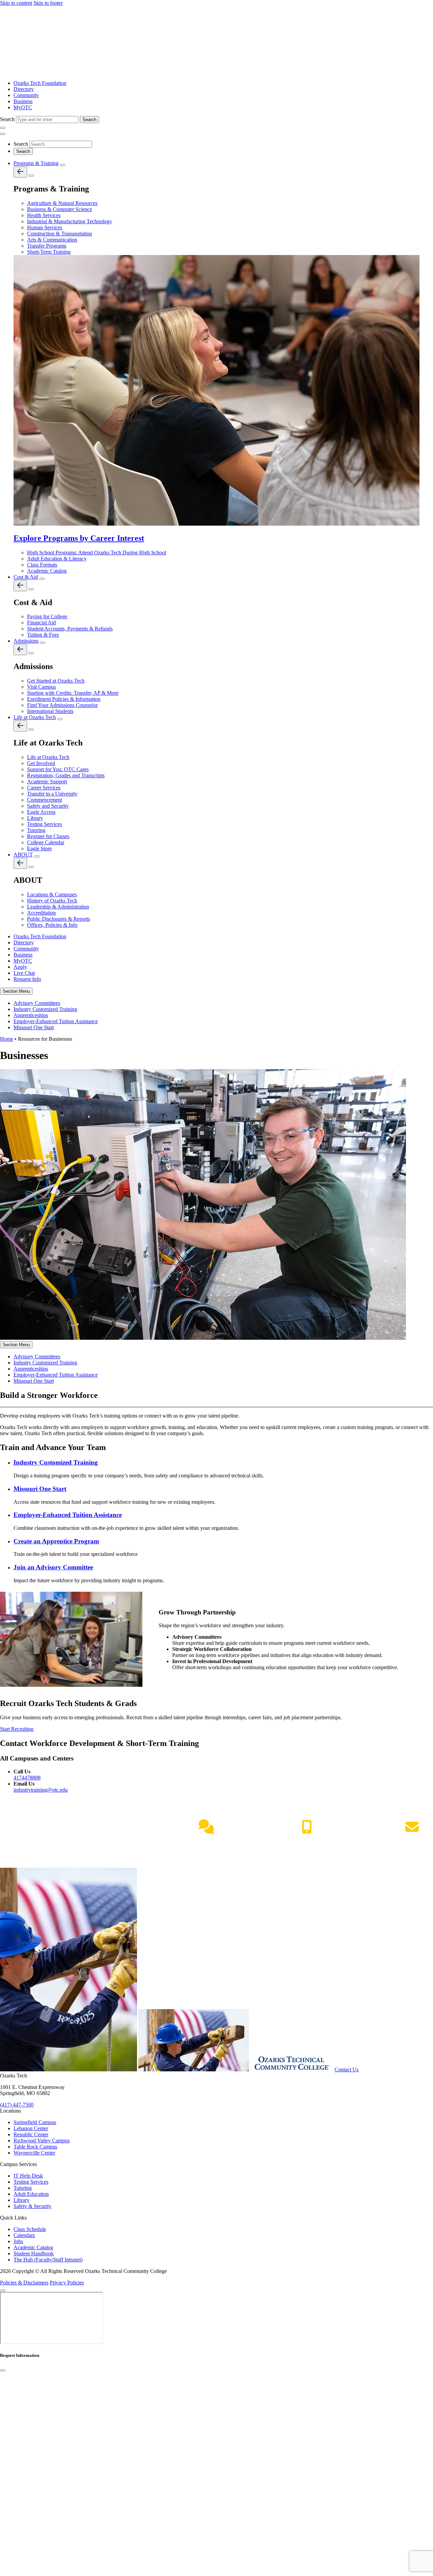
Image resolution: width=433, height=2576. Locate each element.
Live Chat (24, 973)
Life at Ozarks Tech (35, 717)
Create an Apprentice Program (56, 1541)
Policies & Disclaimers (24, 2283)
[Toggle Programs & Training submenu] (63, 165)
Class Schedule (30, 2229)
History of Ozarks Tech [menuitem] (52, 901)
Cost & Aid (26, 577)
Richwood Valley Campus (42, 2141)
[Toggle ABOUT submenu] (37, 856)
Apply (20, 967)
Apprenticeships (31, 1015)
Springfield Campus (35, 2122)
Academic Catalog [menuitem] (47, 571)
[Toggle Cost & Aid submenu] (42, 579)
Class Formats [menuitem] (42, 565)
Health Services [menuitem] (44, 215)
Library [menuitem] (35, 818)
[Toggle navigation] (3, 128)
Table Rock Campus (35, 2147)
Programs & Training (36, 163)
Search (8, 119)
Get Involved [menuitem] (41, 763)
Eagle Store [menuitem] (39, 848)
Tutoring (23, 2188)
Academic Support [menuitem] (47, 781)
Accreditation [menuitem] (41, 913)
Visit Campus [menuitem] (41, 687)
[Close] (3, 2291)
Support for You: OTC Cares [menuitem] (58, 769)
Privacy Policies (67, 2283)
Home (7, 1039)
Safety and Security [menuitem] (48, 806)
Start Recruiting (17, 1729)
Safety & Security (32, 2206)
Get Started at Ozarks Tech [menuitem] (56, 681)
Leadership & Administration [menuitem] (58, 907)
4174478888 (27, 1778)
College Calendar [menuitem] (46, 842)
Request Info (27, 979)
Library (21, 2200)
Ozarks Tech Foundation (40, 83)
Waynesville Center (34, 2153)
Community (26, 95)
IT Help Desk (28, 2176)
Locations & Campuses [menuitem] (52, 894)
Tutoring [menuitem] (36, 830)
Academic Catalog (33, 2247)
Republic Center (31, 2134)
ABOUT (23, 855)
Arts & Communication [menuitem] (52, 240)
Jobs (18, 2241)
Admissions (26, 641)
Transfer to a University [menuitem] (52, 794)
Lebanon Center (31, 2128)
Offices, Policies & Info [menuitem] (52, 925)
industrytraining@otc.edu (41, 1790)
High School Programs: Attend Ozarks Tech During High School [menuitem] (97, 553)
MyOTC (23, 107)
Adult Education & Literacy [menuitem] (57, 559)
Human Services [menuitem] (45, 227)
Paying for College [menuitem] (47, 616)
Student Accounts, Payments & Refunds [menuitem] (70, 629)
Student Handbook (34, 2253)
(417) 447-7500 (307, 1841)
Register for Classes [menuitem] (48, 836)
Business (23, 101)
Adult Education (31, 2194)
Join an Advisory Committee (53, 1567)
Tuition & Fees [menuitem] (43, 635)
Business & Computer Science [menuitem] (60, 209)
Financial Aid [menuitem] (41, 623)
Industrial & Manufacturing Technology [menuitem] (70, 221)
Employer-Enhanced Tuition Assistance (56, 1021)
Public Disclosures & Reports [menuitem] (59, 919)
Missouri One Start (34, 1027)
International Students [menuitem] (50, 711)
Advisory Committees (37, 1003)
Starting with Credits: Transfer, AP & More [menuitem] (73, 693)
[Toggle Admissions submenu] (43, 643)
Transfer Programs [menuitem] (47, 246)
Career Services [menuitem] (44, 788)
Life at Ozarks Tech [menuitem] (48, 757)
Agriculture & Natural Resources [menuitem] (62, 203)
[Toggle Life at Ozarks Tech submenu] (60, 719)
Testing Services (31, 2182)
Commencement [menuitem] (44, 800)
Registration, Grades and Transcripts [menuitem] (66, 775)
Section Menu (16, 991)
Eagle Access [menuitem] (41, 812)
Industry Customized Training (45, 1009)
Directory (24, 89)
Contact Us (347, 2069)
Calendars (24, 2235)
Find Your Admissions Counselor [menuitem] (62, 705)
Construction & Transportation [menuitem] (60, 234)
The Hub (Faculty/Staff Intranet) (48, 2260)
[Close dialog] (3, 2370)
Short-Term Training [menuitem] (49, 252)
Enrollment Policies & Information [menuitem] (64, 699)
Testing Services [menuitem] (44, 824)
